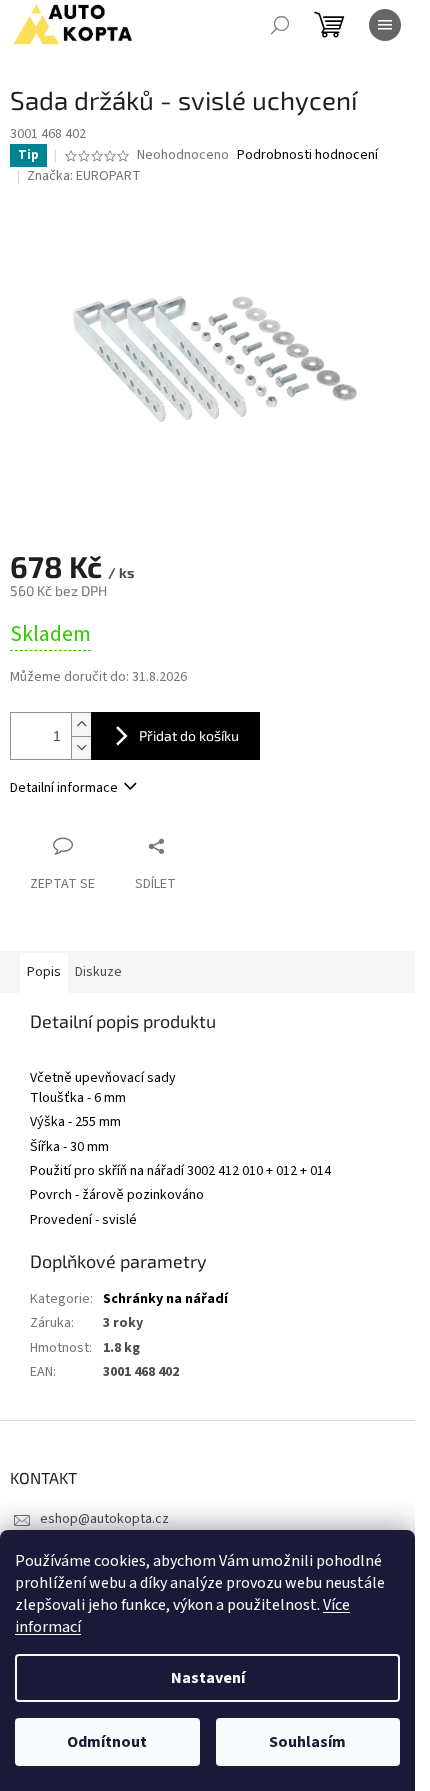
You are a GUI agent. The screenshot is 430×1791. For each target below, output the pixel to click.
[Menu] (385, 25)
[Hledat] (280, 25)
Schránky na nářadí (165, 1299)
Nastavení (208, 1678)
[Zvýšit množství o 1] (81, 724)
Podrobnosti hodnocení (307, 155)
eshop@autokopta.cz (104, 1519)
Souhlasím (307, 1742)
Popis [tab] (44, 972)
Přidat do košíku (189, 735)
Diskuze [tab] (98, 972)
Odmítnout (107, 1742)
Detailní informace (64, 788)
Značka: (84, 176)
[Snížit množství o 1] (81, 747)
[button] (215, 1058)
